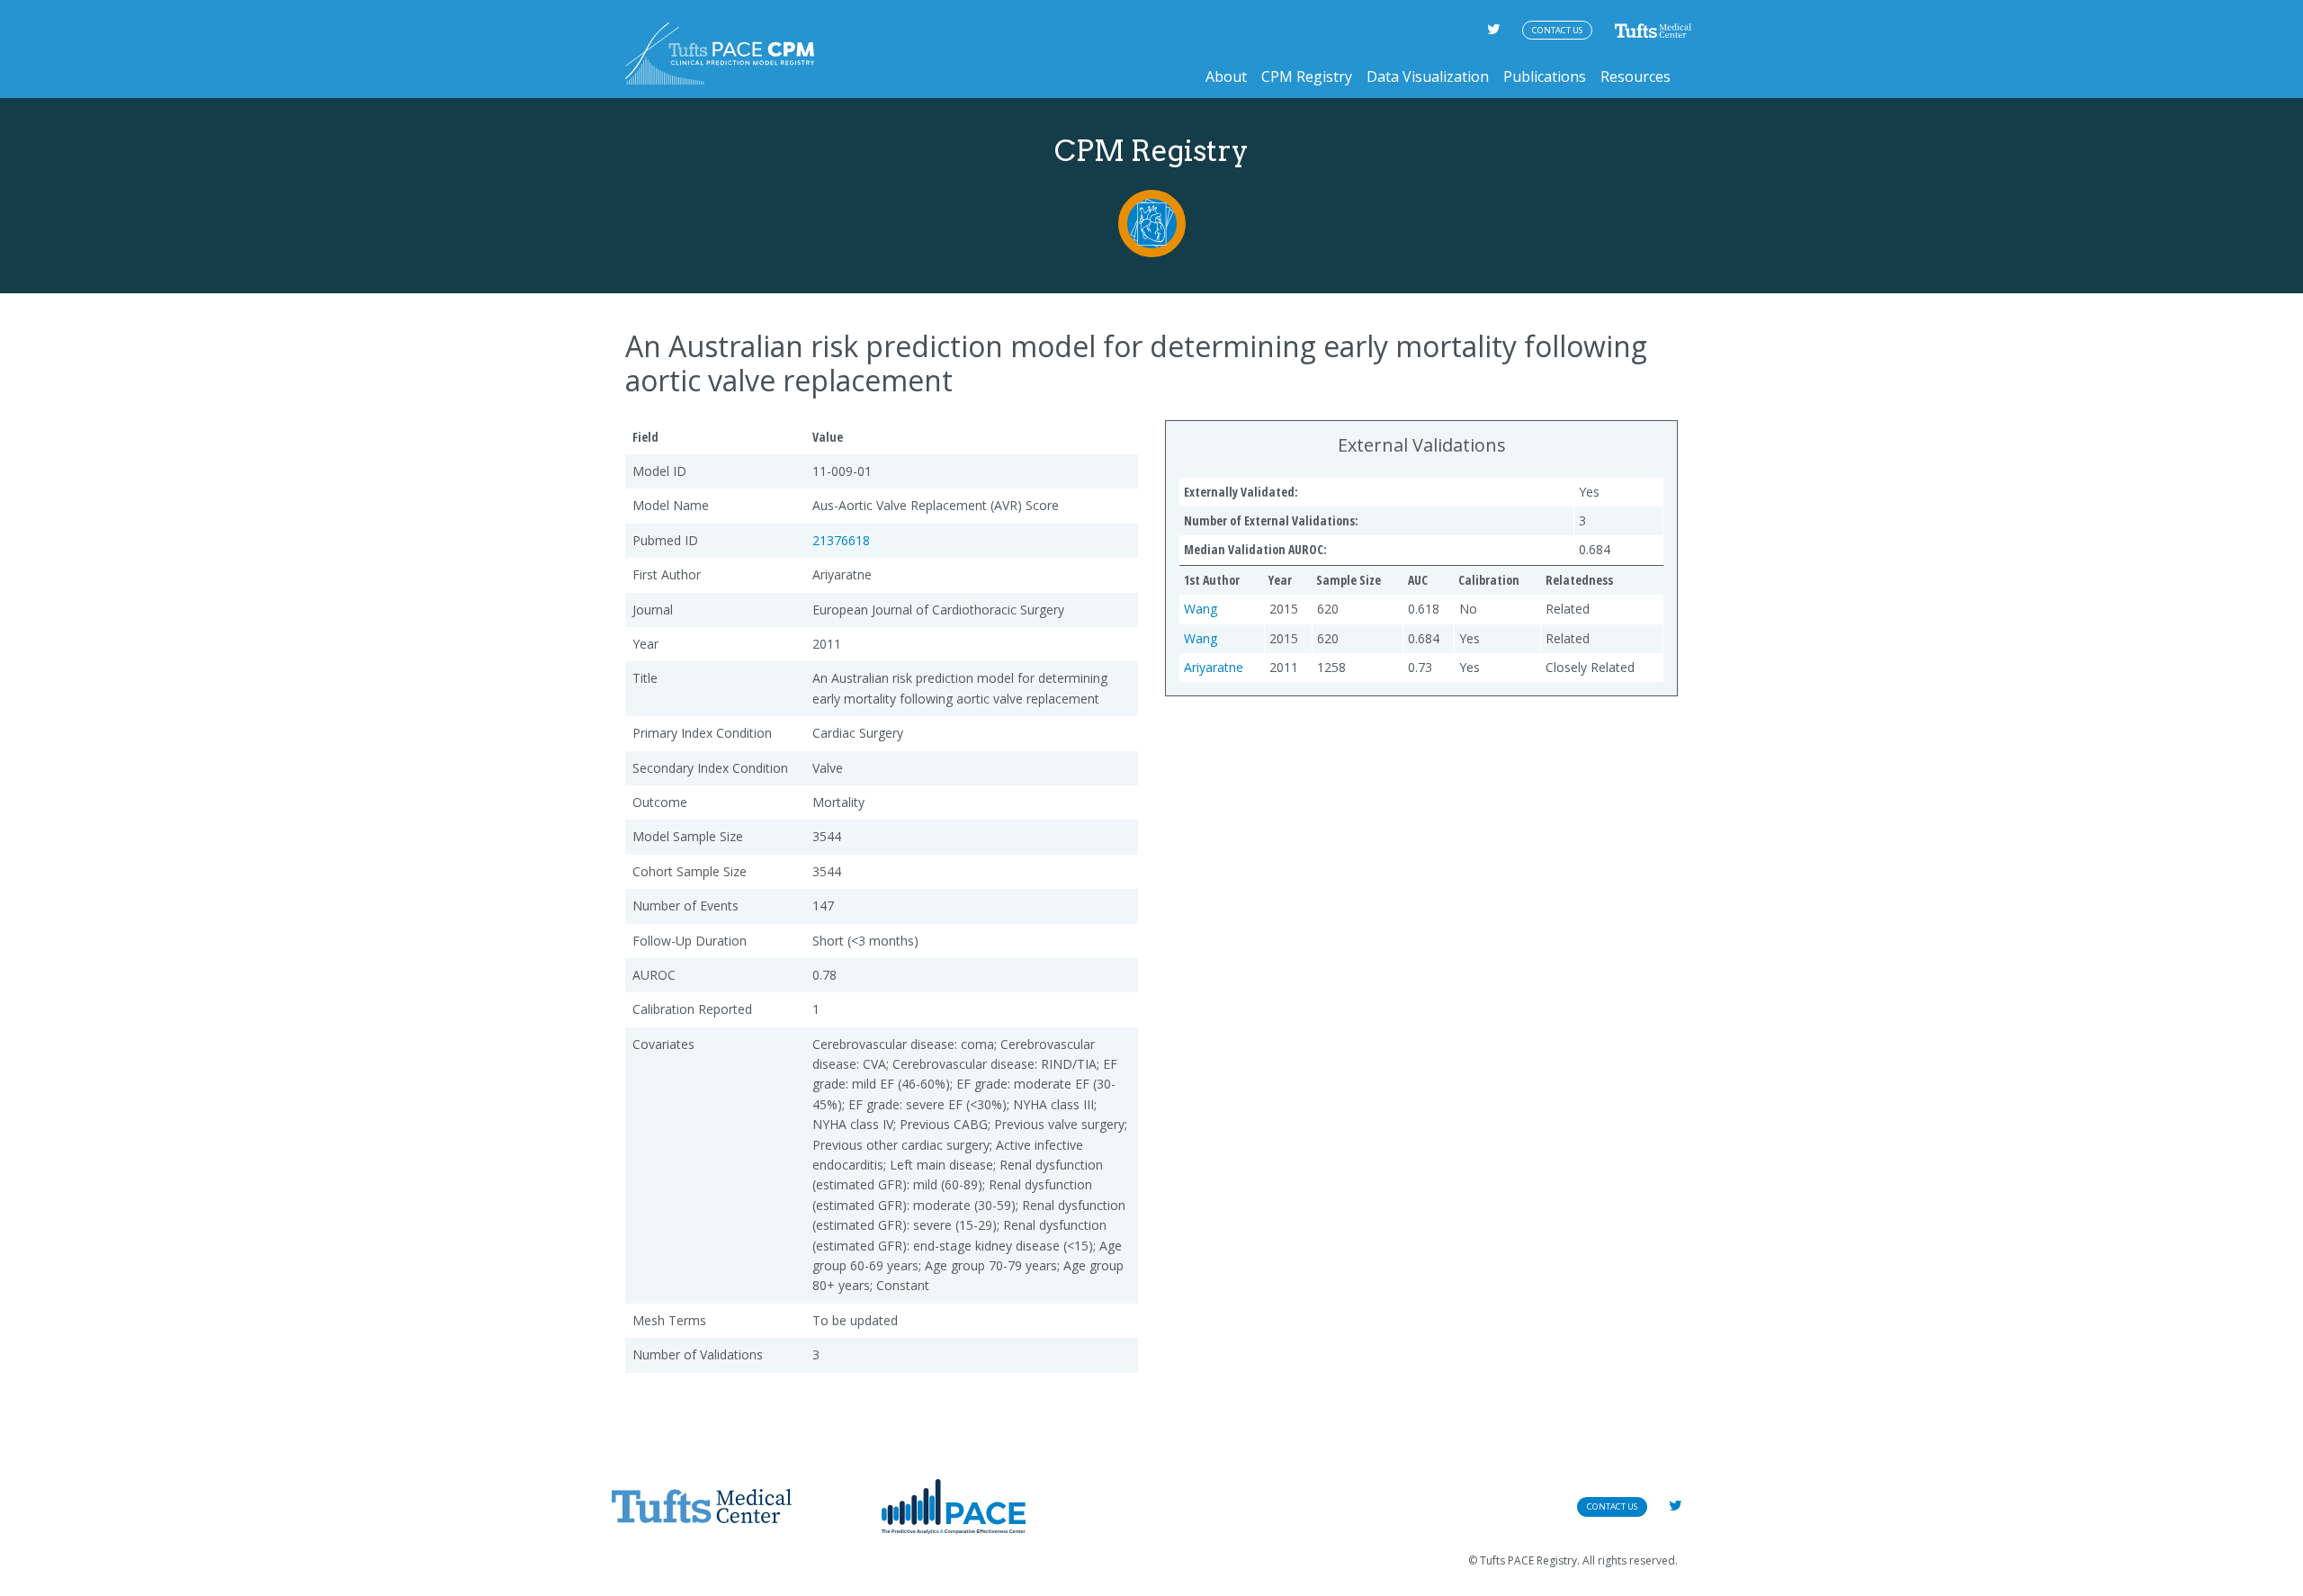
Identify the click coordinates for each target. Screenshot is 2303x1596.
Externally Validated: (1241, 492)
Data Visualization (1428, 76)
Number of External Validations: (1271, 520)
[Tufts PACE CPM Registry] (720, 54)
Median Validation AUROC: (1255, 549)
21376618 (841, 540)
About (1226, 76)
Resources (1635, 76)
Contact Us (1557, 30)
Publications (1545, 76)
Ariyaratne (1214, 667)
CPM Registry (1307, 76)
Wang (1201, 609)
